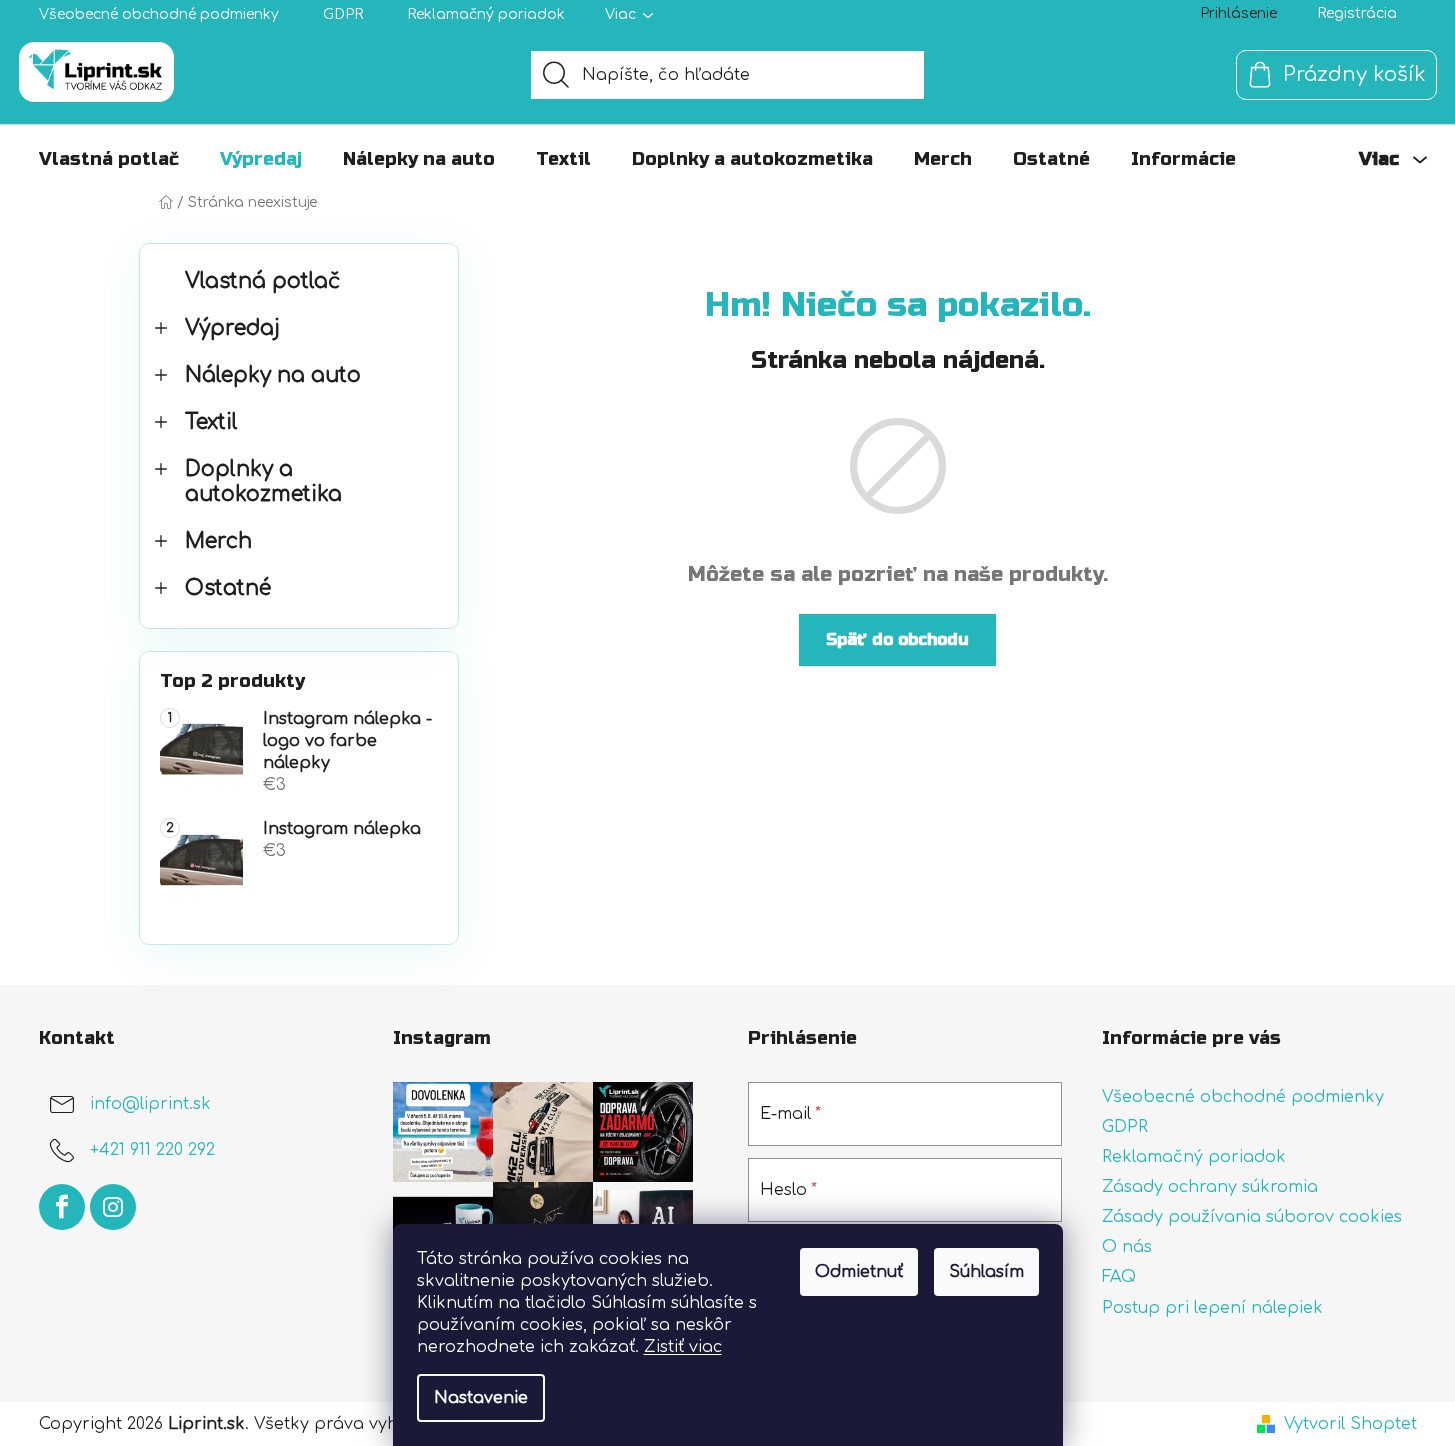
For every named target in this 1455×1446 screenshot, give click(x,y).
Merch (218, 541)
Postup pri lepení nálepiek (1212, 1308)
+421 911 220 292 (152, 1150)
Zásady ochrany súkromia (1210, 1187)
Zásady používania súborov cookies (1252, 1217)
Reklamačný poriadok (486, 14)
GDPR (343, 14)
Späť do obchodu (897, 639)
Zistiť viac (683, 1347)
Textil (211, 422)
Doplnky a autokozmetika (263, 482)
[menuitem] (109, 159)
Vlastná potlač (262, 281)
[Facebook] (62, 1207)
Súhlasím (986, 1272)
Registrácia (1357, 13)
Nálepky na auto (273, 375)
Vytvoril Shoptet (1350, 1424)
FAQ (1119, 1277)
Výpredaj (232, 328)
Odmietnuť (859, 1272)
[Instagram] (113, 1207)
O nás (1127, 1247)
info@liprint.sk (150, 1104)
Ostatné (228, 588)
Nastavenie (481, 1398)
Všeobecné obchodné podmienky (159, 14)
